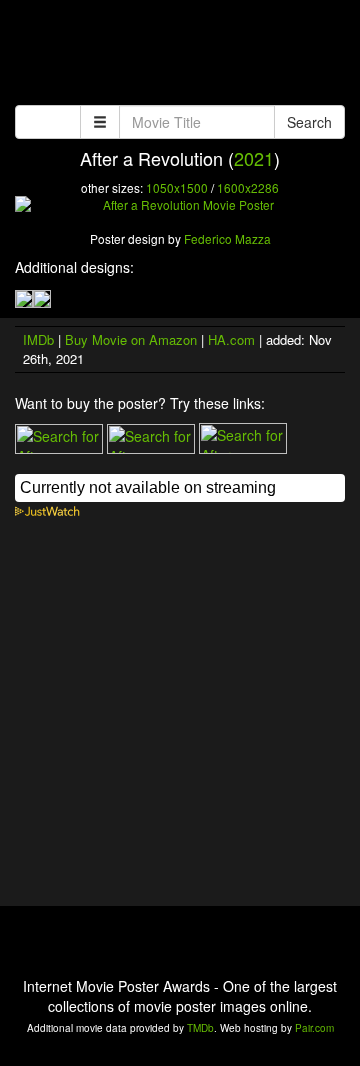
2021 (254, 158)
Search (309, 122)
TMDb (200, 1028)
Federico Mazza (227, 238)
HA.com (231, 339)
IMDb (38, 339)
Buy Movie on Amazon (131, 339)
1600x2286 (248, 187)
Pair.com (314, 1028)
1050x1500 (177, 187)
